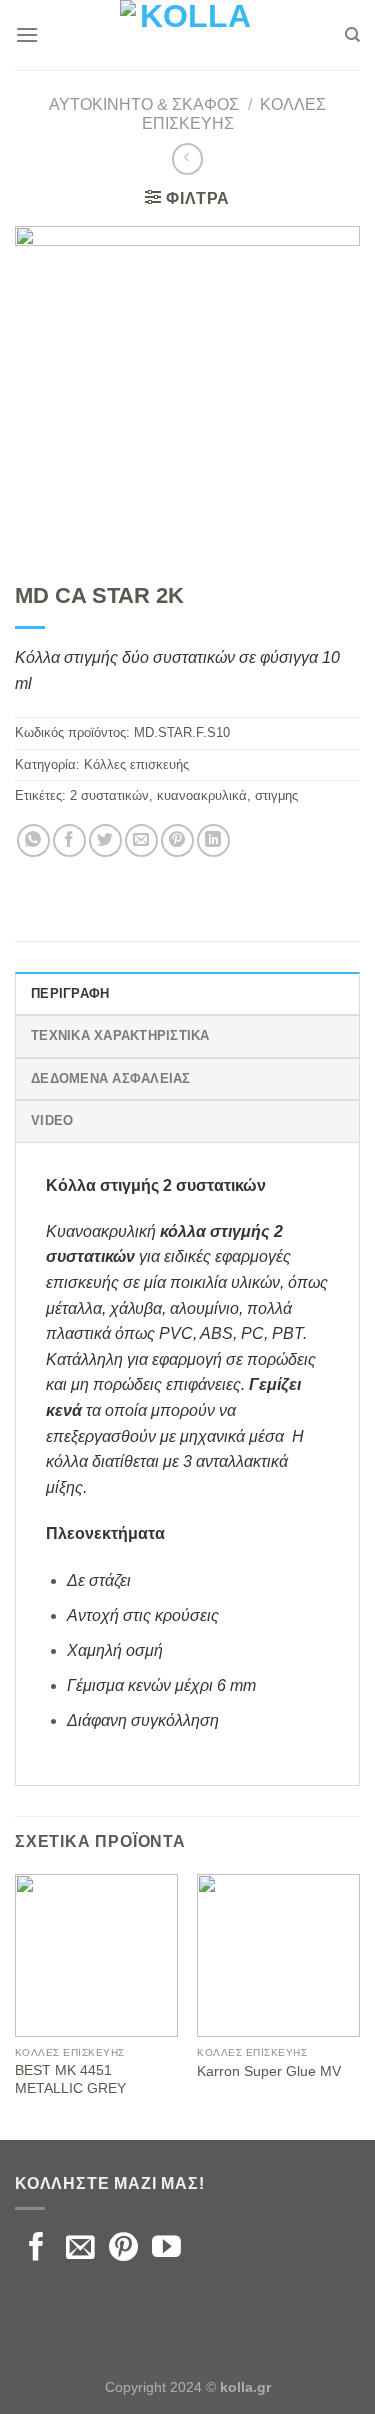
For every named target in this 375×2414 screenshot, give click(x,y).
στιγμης (276, 795)
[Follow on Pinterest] (123, 2249)
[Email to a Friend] (141, 840)
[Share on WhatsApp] (33, 840)
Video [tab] (52, 1120)
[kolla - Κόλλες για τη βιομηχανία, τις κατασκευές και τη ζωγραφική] (188, 35)
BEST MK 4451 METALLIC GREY (70, 2079)
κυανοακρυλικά (202, 795)
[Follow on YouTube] (166, 2249)
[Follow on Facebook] (36, 2249)
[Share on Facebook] (69, 840)
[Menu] (27, 34)
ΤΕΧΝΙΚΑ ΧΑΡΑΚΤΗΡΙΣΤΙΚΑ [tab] (120, 1035)
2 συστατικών (109, 795)
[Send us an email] (80, 2249)
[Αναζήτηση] (352, 35)
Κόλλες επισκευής (136, 764)
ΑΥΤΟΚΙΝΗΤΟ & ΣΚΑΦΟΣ (144, 104)
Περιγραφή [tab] (70, 993)
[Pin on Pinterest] (177, 840)
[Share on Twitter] (105, 840)
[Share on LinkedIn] (213, 840)
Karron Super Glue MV (269, 2071)
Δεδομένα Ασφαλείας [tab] (111, 1078)
